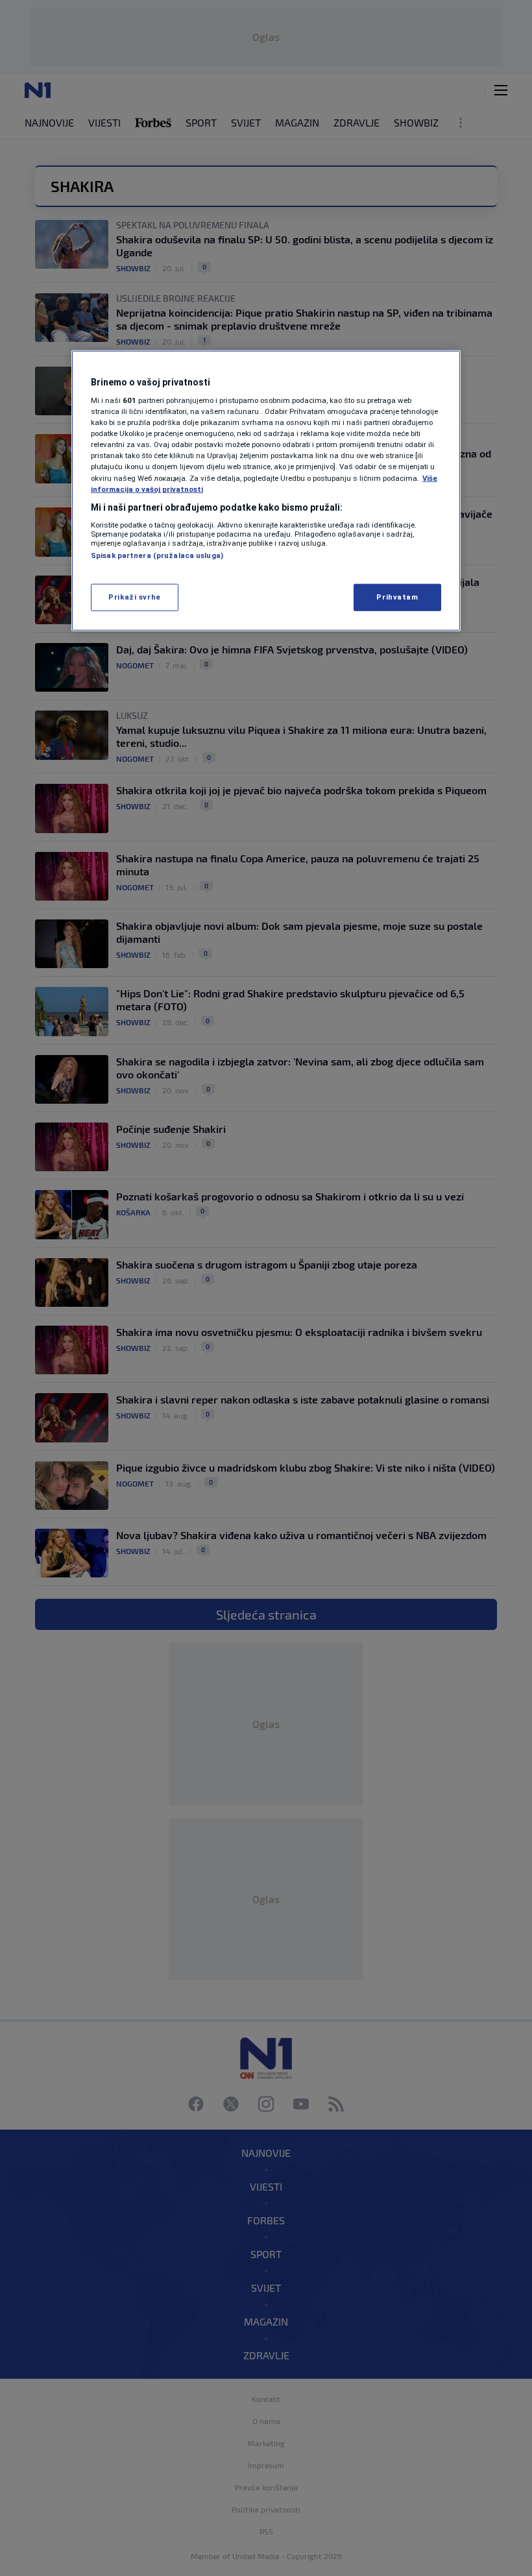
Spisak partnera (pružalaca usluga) (157, 555)
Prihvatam (397, 596)
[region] (266, 490)
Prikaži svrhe (134, 596)
